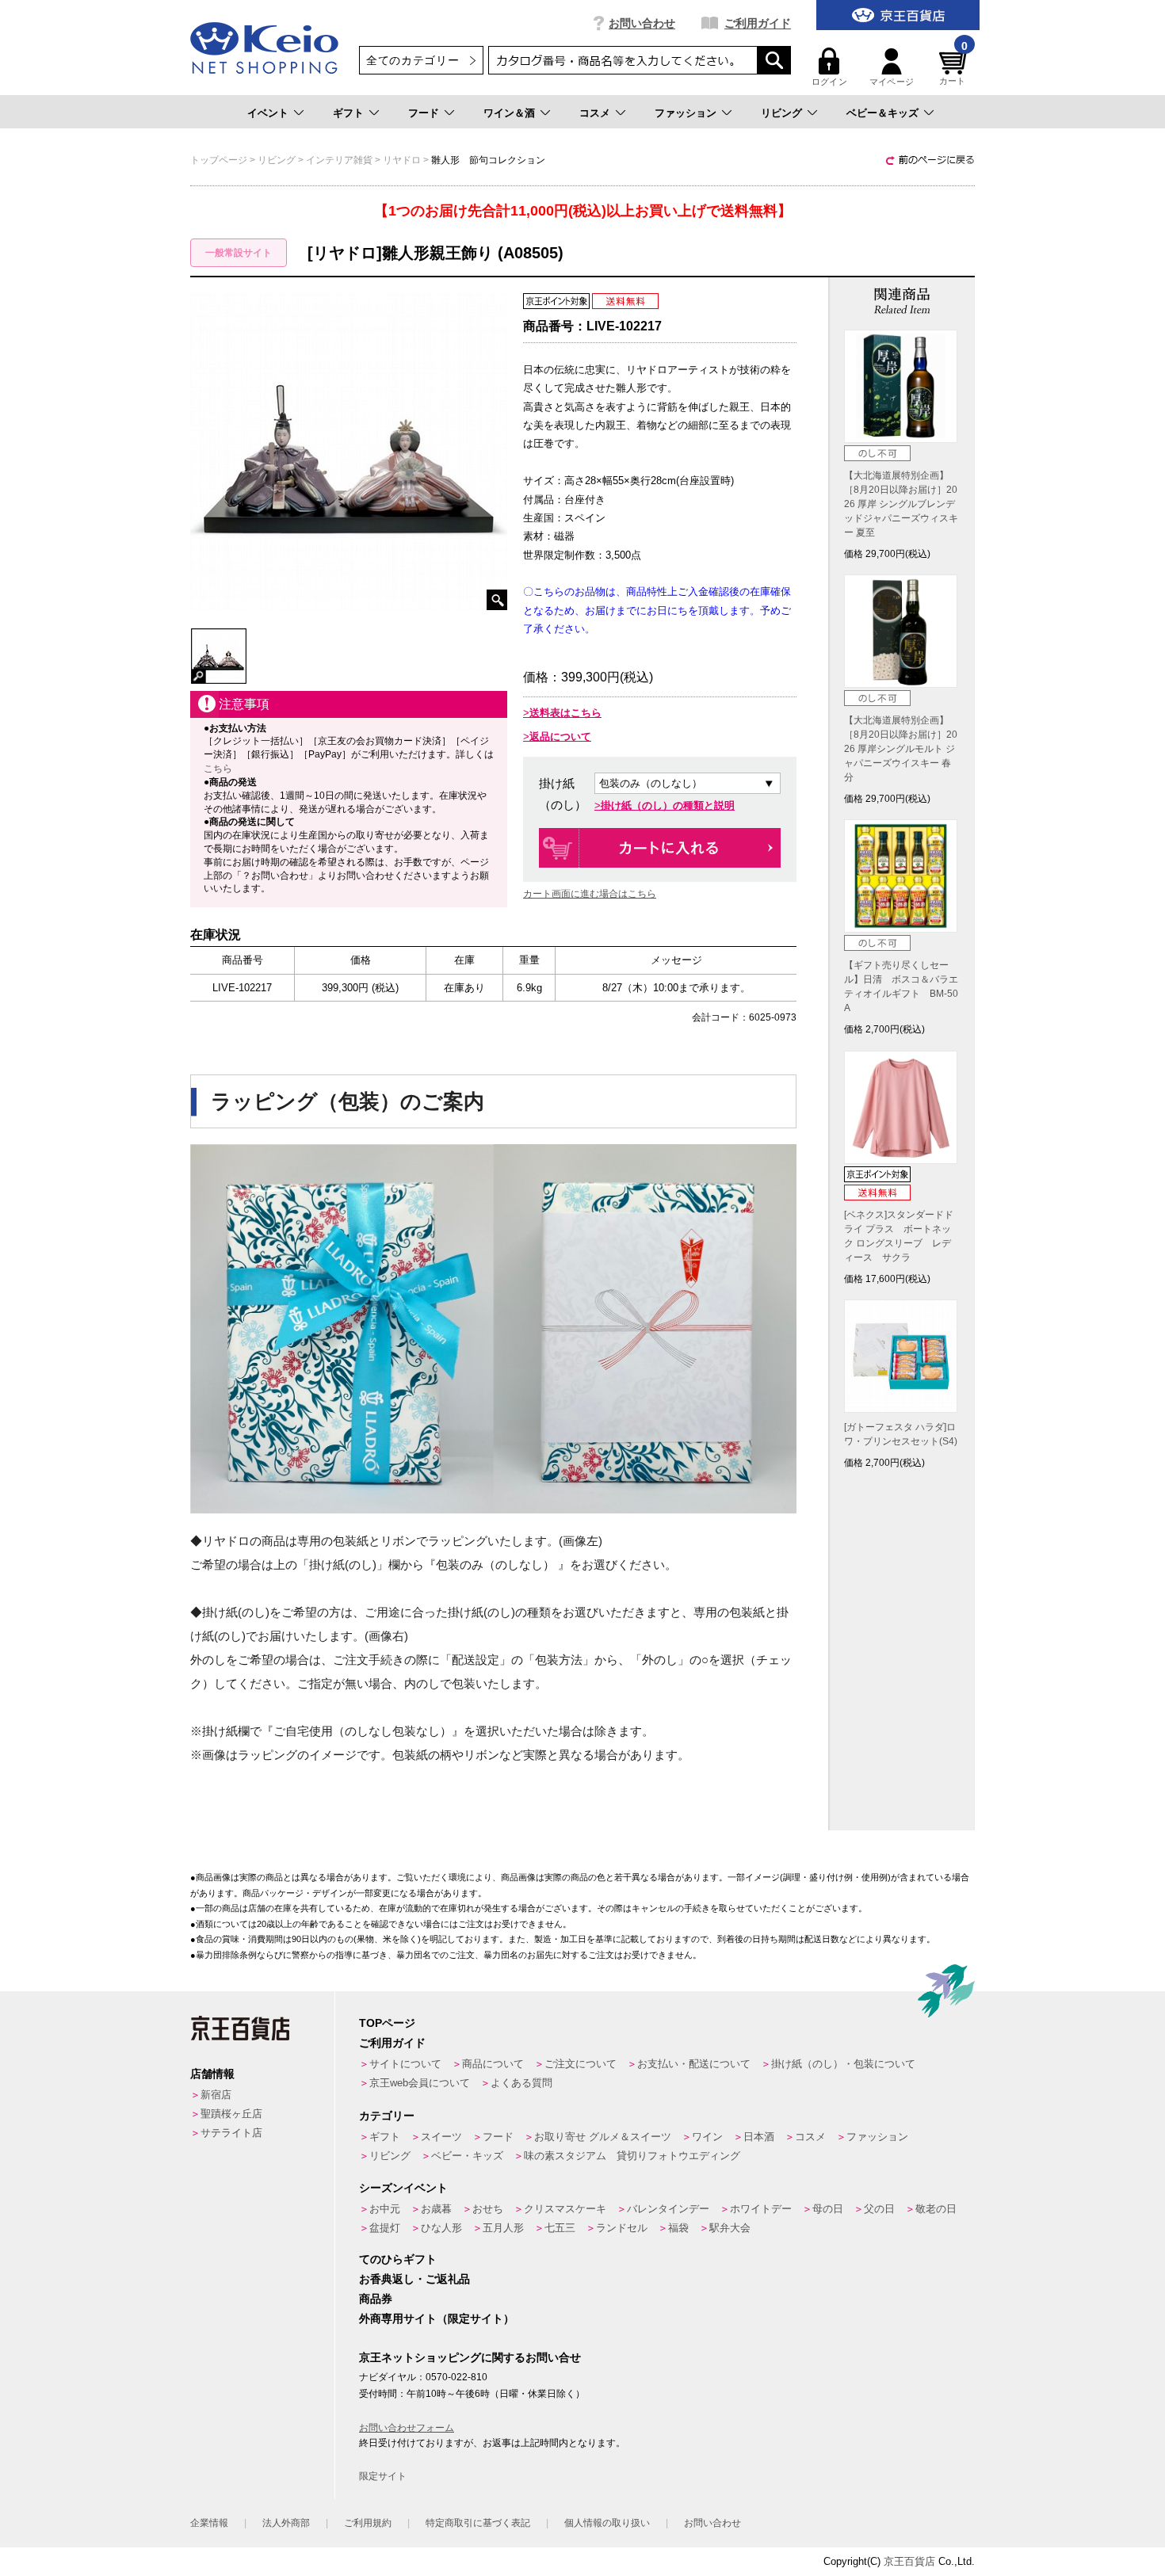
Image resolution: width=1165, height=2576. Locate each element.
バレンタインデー (668, 2209)
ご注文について (581, 2064)
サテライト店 (231, 2133)
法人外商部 (286, 2523)
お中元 (385, 2209)
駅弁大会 (730, 2228)
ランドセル (622, 2228)
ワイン (707, 2137)
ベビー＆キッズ (882, 113)
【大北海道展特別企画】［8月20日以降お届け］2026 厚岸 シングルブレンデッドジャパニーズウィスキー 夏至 (901, 504)
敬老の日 (936, 2209)
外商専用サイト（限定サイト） (437, 2318)
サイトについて (405, 2064)
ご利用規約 (368, 2523)
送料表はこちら (565, 713)
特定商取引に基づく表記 (478, 2523)
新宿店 (216, 2095)
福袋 (678, 2228)
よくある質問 (521, 2083)
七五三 (560, 2228)
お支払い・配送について (694, 2064)
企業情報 (209, 2523)
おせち (488, 2209)
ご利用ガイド (758, 23)
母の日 (828, 2209)
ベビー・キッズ (467, 2156)
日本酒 (759, 2137)
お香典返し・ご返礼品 (414, 2279)
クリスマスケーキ (565, 2209)
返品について (560, 737)
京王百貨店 (909, 2561)
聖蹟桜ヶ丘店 (231, 2114)
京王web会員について (420, 2083)
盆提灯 (385, 2228)
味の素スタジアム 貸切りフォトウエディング (632, 2156)
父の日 (879, 2209)
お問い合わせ (642, 23)
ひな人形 (441, 2228)
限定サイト (383, 2476)
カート (953, 67)
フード (424, 113)
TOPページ (387, 2023)
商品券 (376, 2299)
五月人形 (503, 2228)
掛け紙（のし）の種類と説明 (668, 805)
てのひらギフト (398, 2259)
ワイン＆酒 (509, 113)
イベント (268, 113)
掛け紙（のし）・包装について (843, 2064)
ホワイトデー (761, 2209)
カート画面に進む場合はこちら (590, 894)
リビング (781, 113)
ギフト (348, 113)
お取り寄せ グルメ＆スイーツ (603, 2137)
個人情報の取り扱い (607, 2523)
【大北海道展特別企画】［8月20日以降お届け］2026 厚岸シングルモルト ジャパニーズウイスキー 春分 (901, 749)
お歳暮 (436, 2209)
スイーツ (441, 2137)
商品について (493, 2064)
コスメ (595, 113)
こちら (218, 769)
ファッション (686, 113)
